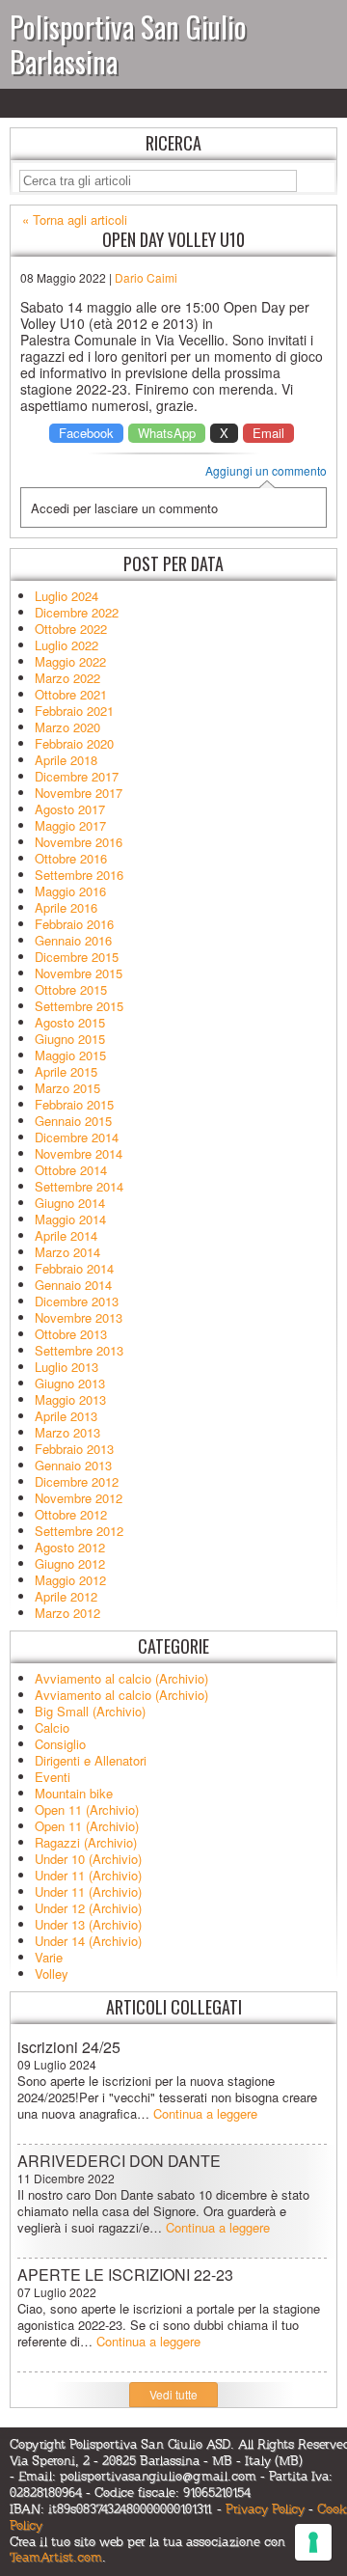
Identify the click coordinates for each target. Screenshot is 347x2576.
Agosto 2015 (70, 1022)
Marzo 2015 (67, 1088)
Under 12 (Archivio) (88, 1908)
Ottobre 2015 (71, 989)
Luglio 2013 (67, 1367)
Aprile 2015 (66, 1071)
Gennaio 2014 (73, 1285)
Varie (49, 1957)
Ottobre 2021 (71, 694)
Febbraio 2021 (74, 711)
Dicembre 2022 (77, 612)
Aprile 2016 (66, 907)
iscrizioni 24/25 (69, 2047)
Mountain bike (74, 1793)
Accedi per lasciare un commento (124, 508)
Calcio (52, 1727)
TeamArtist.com (56, 2558)
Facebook (86, 433)
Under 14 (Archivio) (88, 1941)
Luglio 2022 (67, 645)
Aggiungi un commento (266, 471)
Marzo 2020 (67, 727)
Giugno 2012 (70, 1563)
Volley (52, 1973)
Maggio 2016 (70, 891)
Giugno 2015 (70, 1039)
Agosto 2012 (70, 1547)
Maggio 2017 (70, 825)
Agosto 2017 (70, 809)
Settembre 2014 (79, 1186)
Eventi (53, 1777)
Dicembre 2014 (77, 1137)
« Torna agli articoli (75, 220)
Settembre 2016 (79, 875)
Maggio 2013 (70, 1399)
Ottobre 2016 (71, 858)
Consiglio (60, 1744)
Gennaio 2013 (73, 1465)
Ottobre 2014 (71, 1170)
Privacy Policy (265, 2509)
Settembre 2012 (79, 1531)
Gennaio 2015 (73, 1121)
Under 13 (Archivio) (88, 1924)
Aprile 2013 (66, 1416)
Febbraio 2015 (74, 1104)
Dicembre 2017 (77, 776)
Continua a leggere (205, 2113)
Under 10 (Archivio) (88, 1859)
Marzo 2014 (67, 1252)
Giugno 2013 (70, 1383)
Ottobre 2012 (71, 1514)
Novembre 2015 (79, 973)
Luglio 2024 (67, 596)
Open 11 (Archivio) (87, 1809)
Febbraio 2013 (74, 1449)
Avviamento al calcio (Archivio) (121, 1678)
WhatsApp (167, 433)
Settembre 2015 (79, 1006)
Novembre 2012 (79, 1498)
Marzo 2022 (67, 678)
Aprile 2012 (66, 1596)
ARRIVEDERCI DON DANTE (119, 2161)
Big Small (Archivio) (90, 1711)
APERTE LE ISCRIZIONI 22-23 (125, 2275)
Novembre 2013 (79, 1317)
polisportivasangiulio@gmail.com (158, 2477)
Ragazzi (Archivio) (86, 1842)
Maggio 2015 (70, 1055)
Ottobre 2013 (71, 1334)
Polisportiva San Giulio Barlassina (128, 44)
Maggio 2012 (70, 1580)
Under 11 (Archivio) (88, 1875)
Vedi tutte (173, 2394)
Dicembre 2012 (77, 1481)
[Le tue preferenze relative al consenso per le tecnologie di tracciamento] (313, 2542)
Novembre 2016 (79, 842)
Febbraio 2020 (74, 743)
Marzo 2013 (67, 1432)
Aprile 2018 (66, 760)
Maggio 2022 (70, 661)
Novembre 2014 (79, 1153)
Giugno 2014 (70, 1203)
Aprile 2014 (66, 1235)
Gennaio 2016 (73, 940)
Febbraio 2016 (74, 924)
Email (268, 433)
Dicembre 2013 (77, 1301)
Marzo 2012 (67, 1613)
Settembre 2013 (79, 1350)
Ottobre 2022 (71, 629)
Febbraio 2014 (74, 1268)
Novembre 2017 (79, 793)
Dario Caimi (146, 277)
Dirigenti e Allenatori (91, 1760)
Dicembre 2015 (77, 957)
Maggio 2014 (70, 1219)
